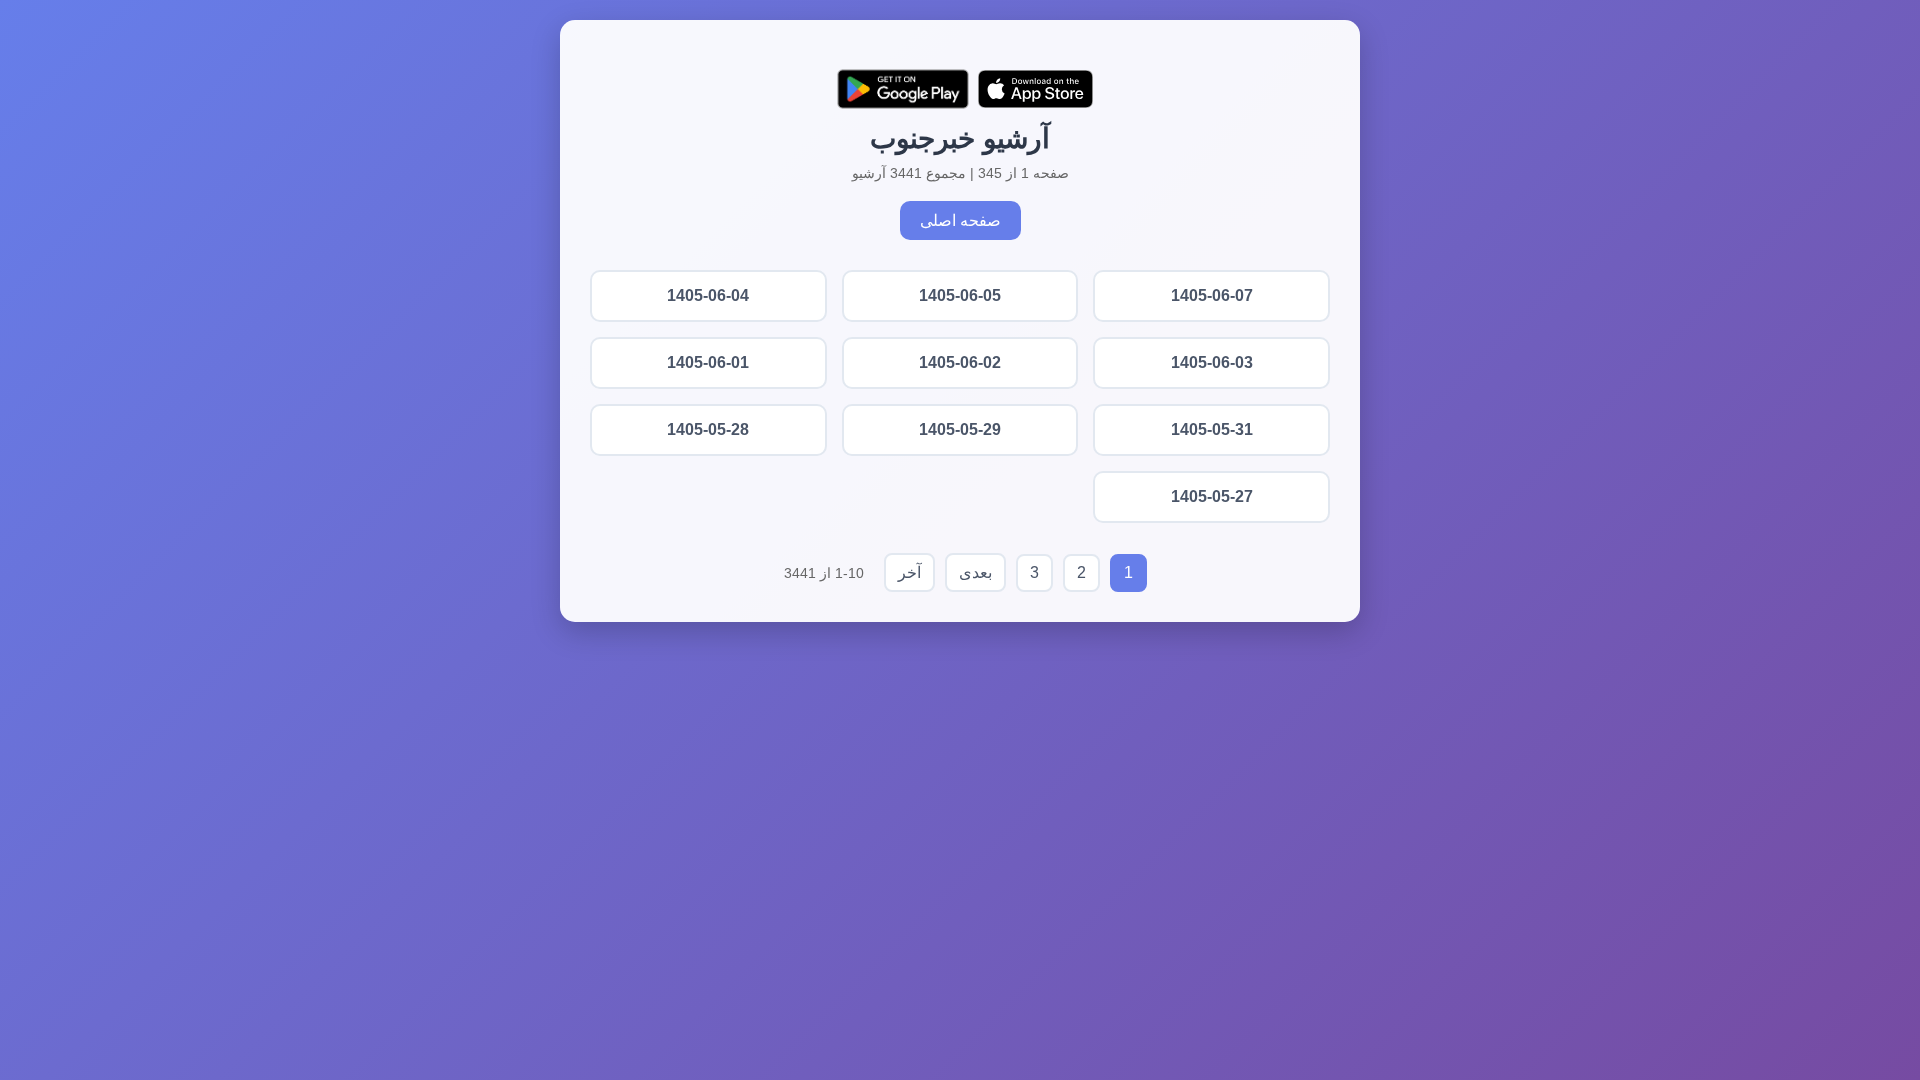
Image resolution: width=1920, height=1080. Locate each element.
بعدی (975, 572)
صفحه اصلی (960, 220)
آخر (909, 572)
